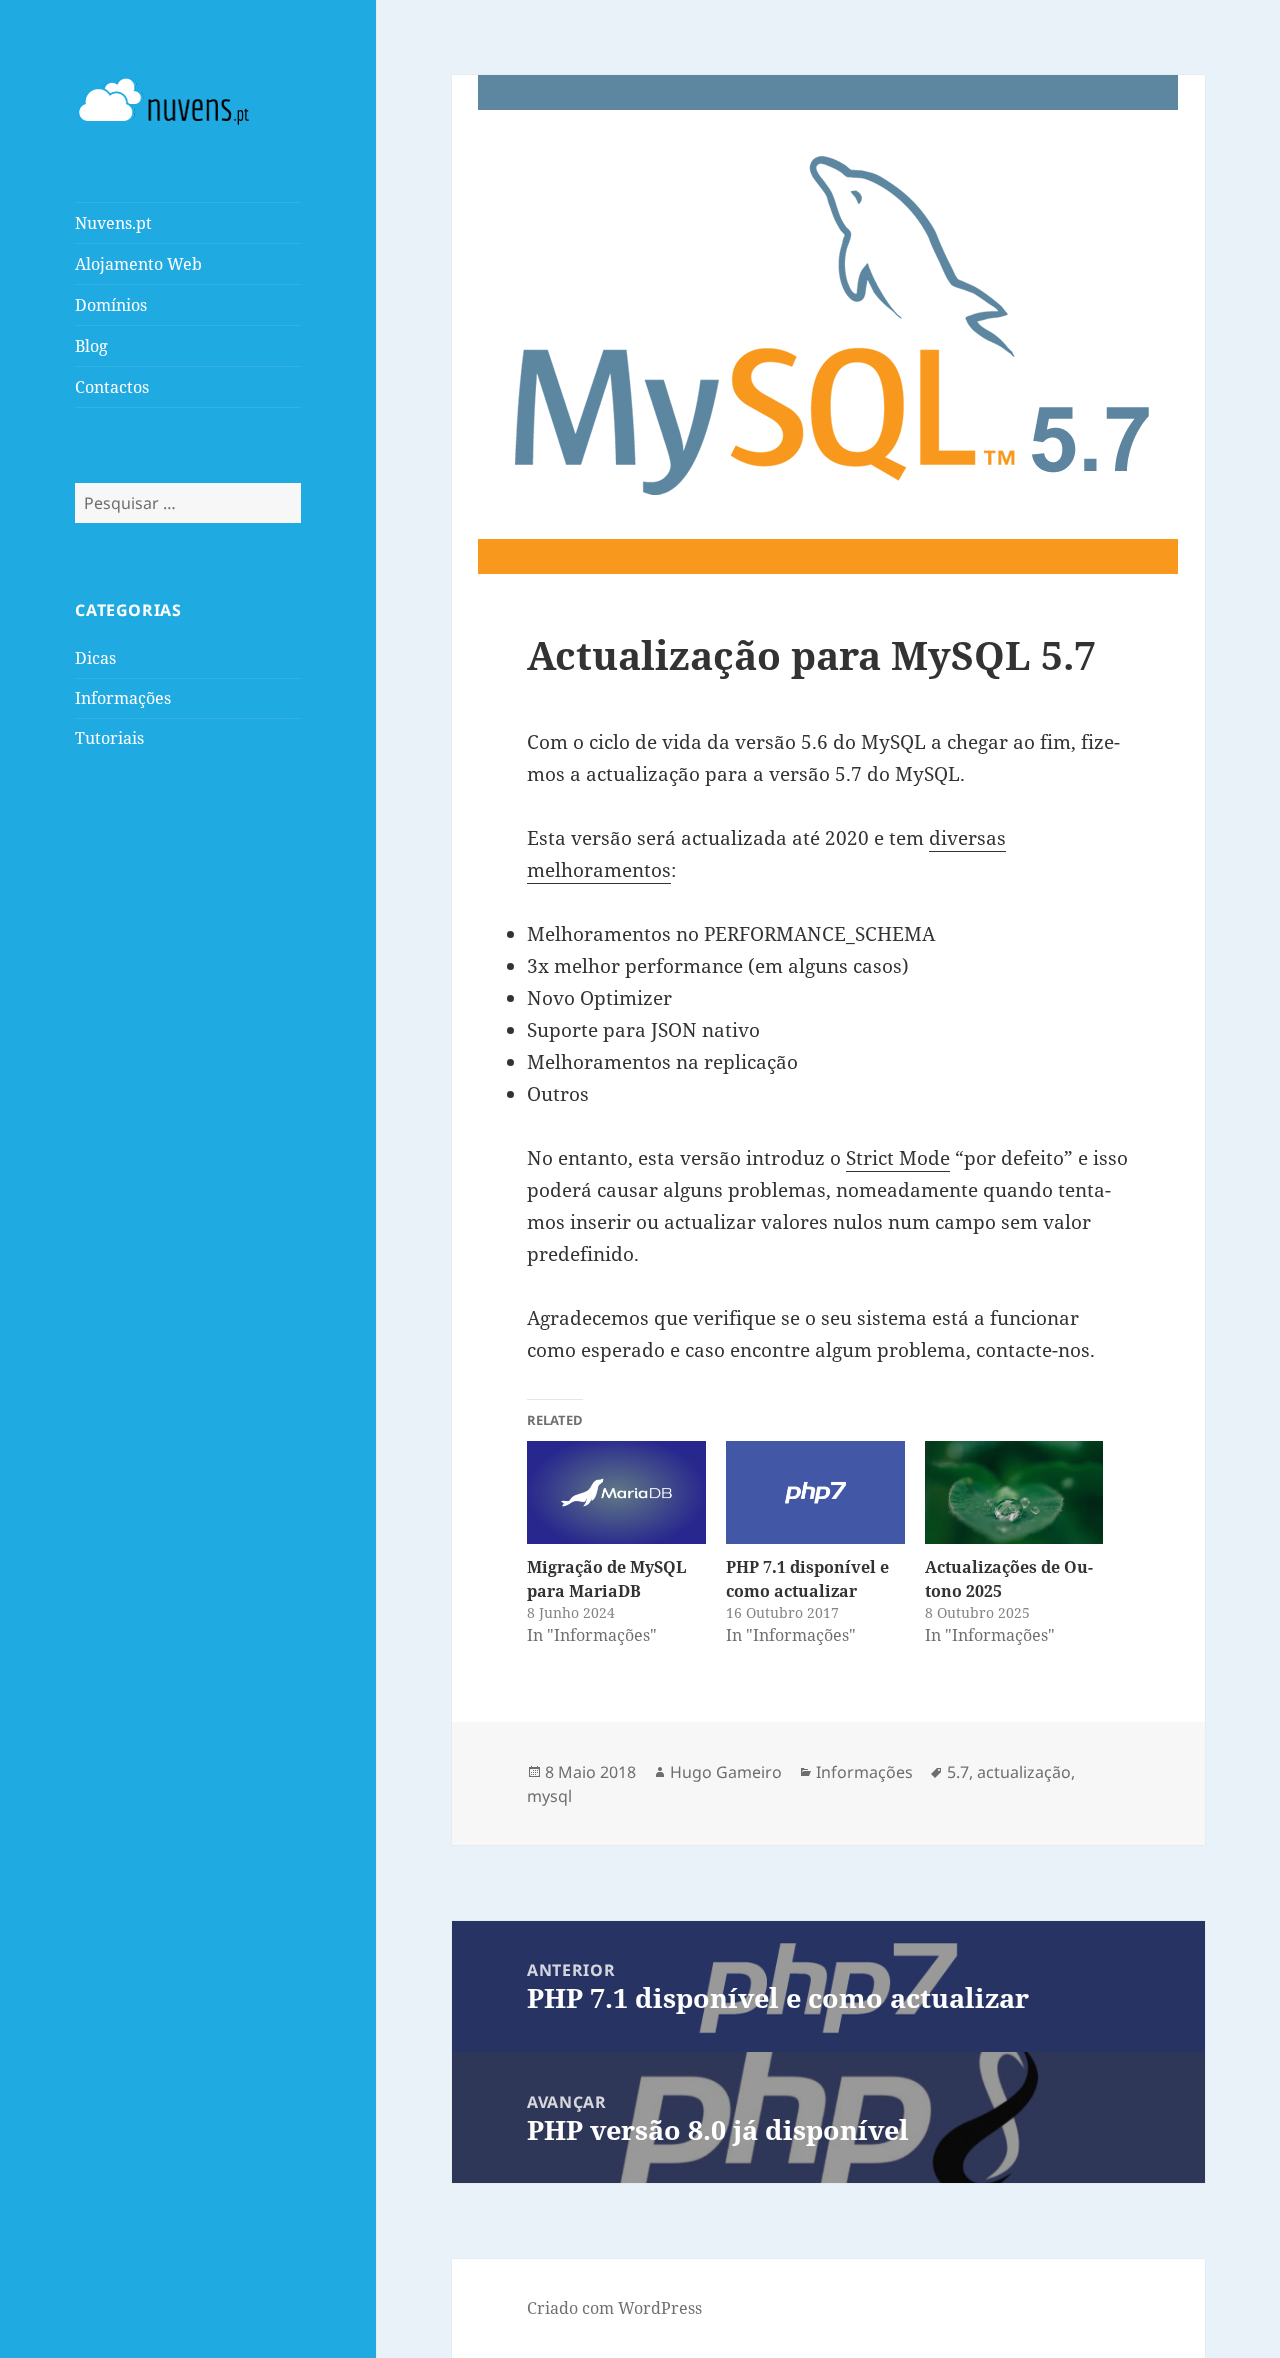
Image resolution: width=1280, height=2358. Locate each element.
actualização (1024, 1772)
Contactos (112, 387)
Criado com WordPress (614, 2308)
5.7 (958, 1772)
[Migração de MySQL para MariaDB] (616, 1492)
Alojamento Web (138, 264)
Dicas (95, 658)
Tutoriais (109, 738)
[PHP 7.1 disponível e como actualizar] (815, 1492)
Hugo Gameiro (726, 1772)
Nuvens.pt (113, 223)
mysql (549, 1796)
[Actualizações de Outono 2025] (1014, 1492)
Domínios (111, 305)
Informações (123, 698)
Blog (91, 346)
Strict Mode (898, 1158)
